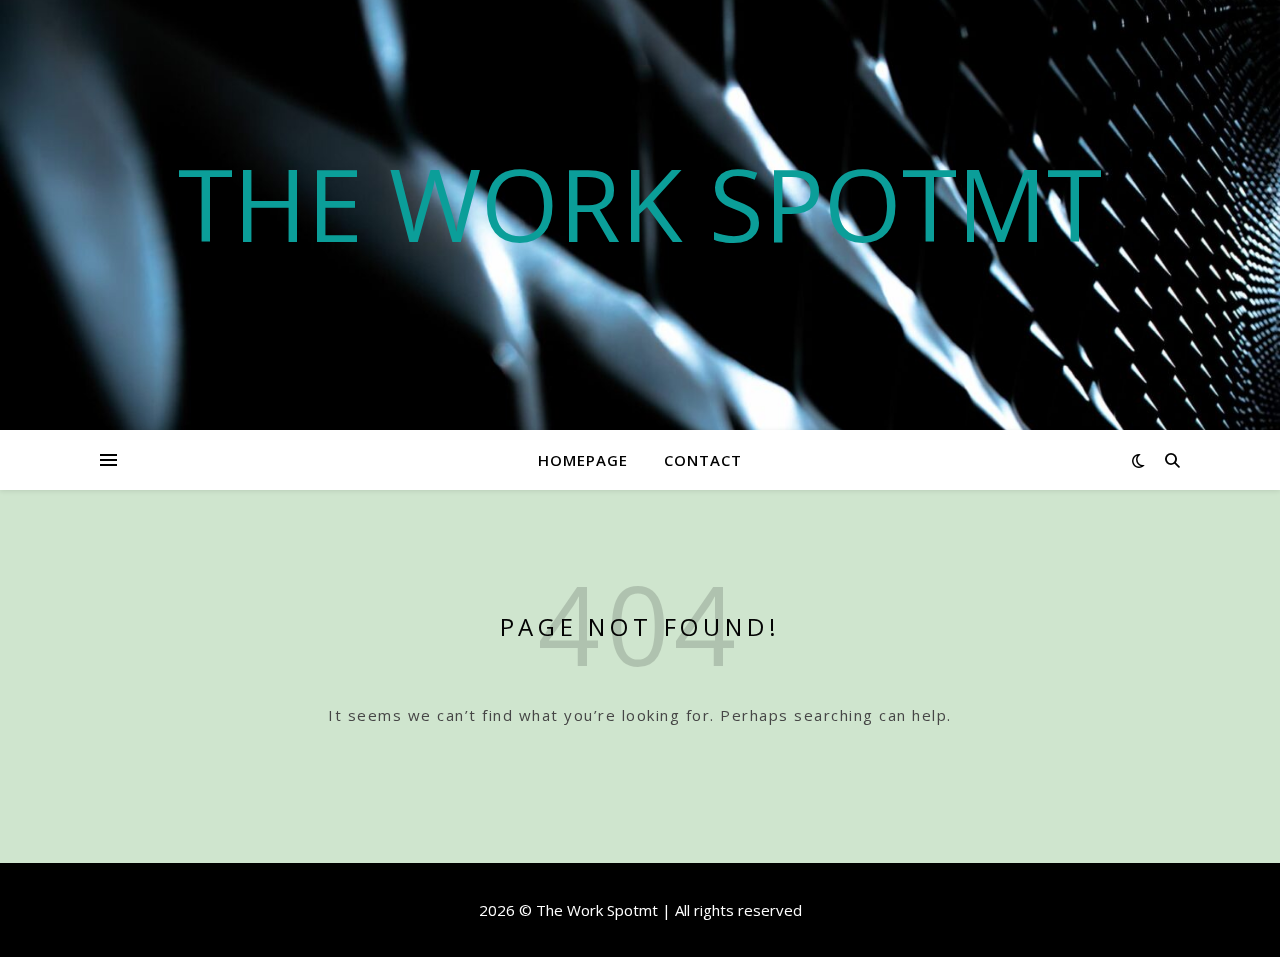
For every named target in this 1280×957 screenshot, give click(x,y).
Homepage (583, 460)
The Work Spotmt (640, 203)
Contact (703, 460)
